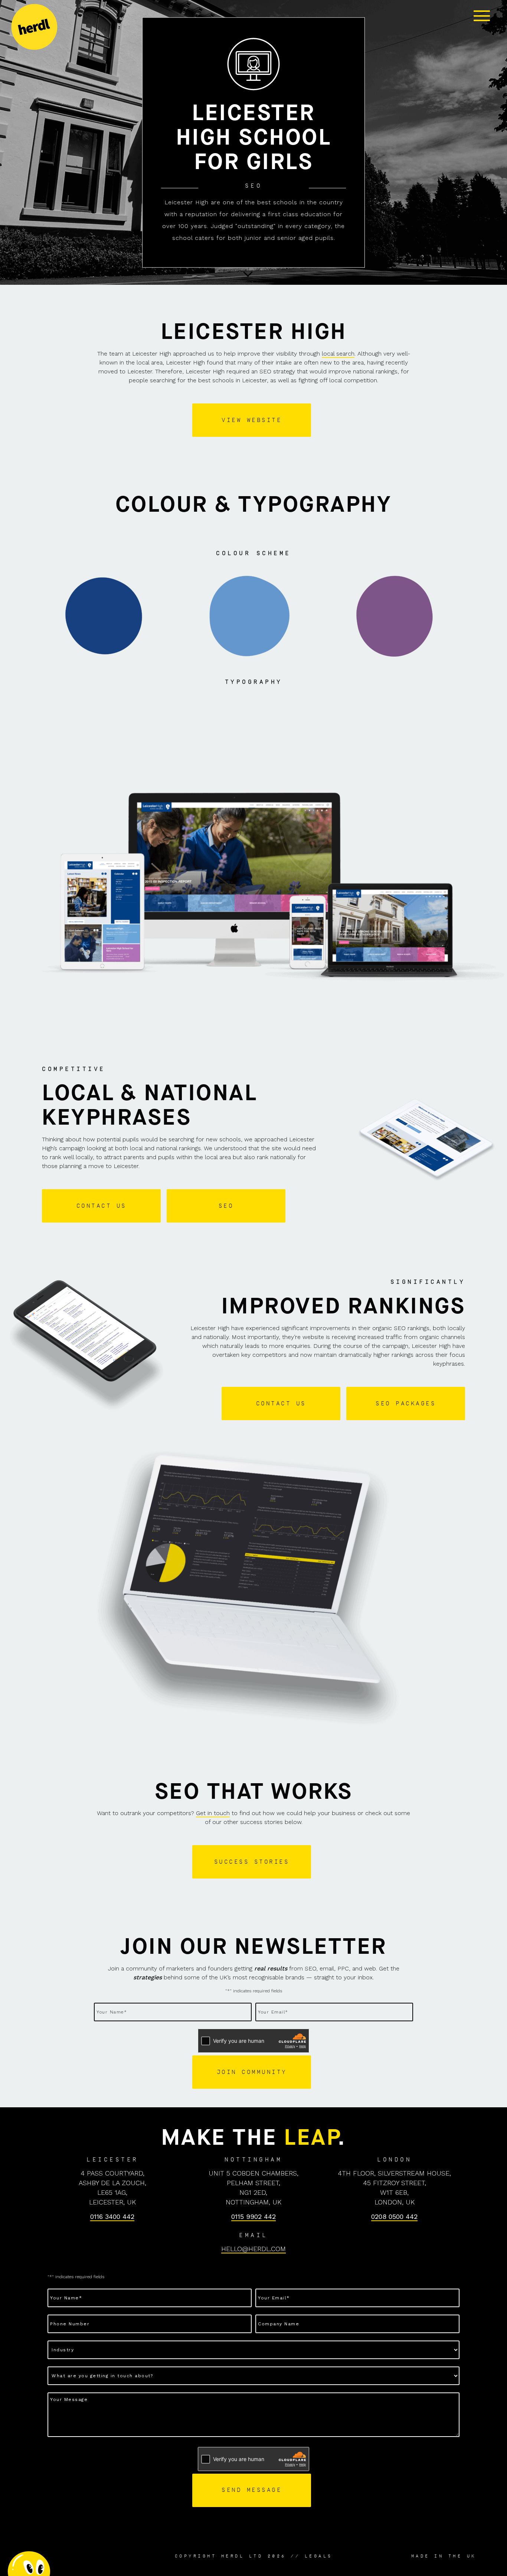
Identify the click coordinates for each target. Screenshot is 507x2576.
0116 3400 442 (112, 2217)
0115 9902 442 (253, 2217)
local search (338, 354)
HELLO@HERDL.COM (253, 2249)
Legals (319, 2556)
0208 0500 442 (394, 2217)
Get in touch (213, 1813)
